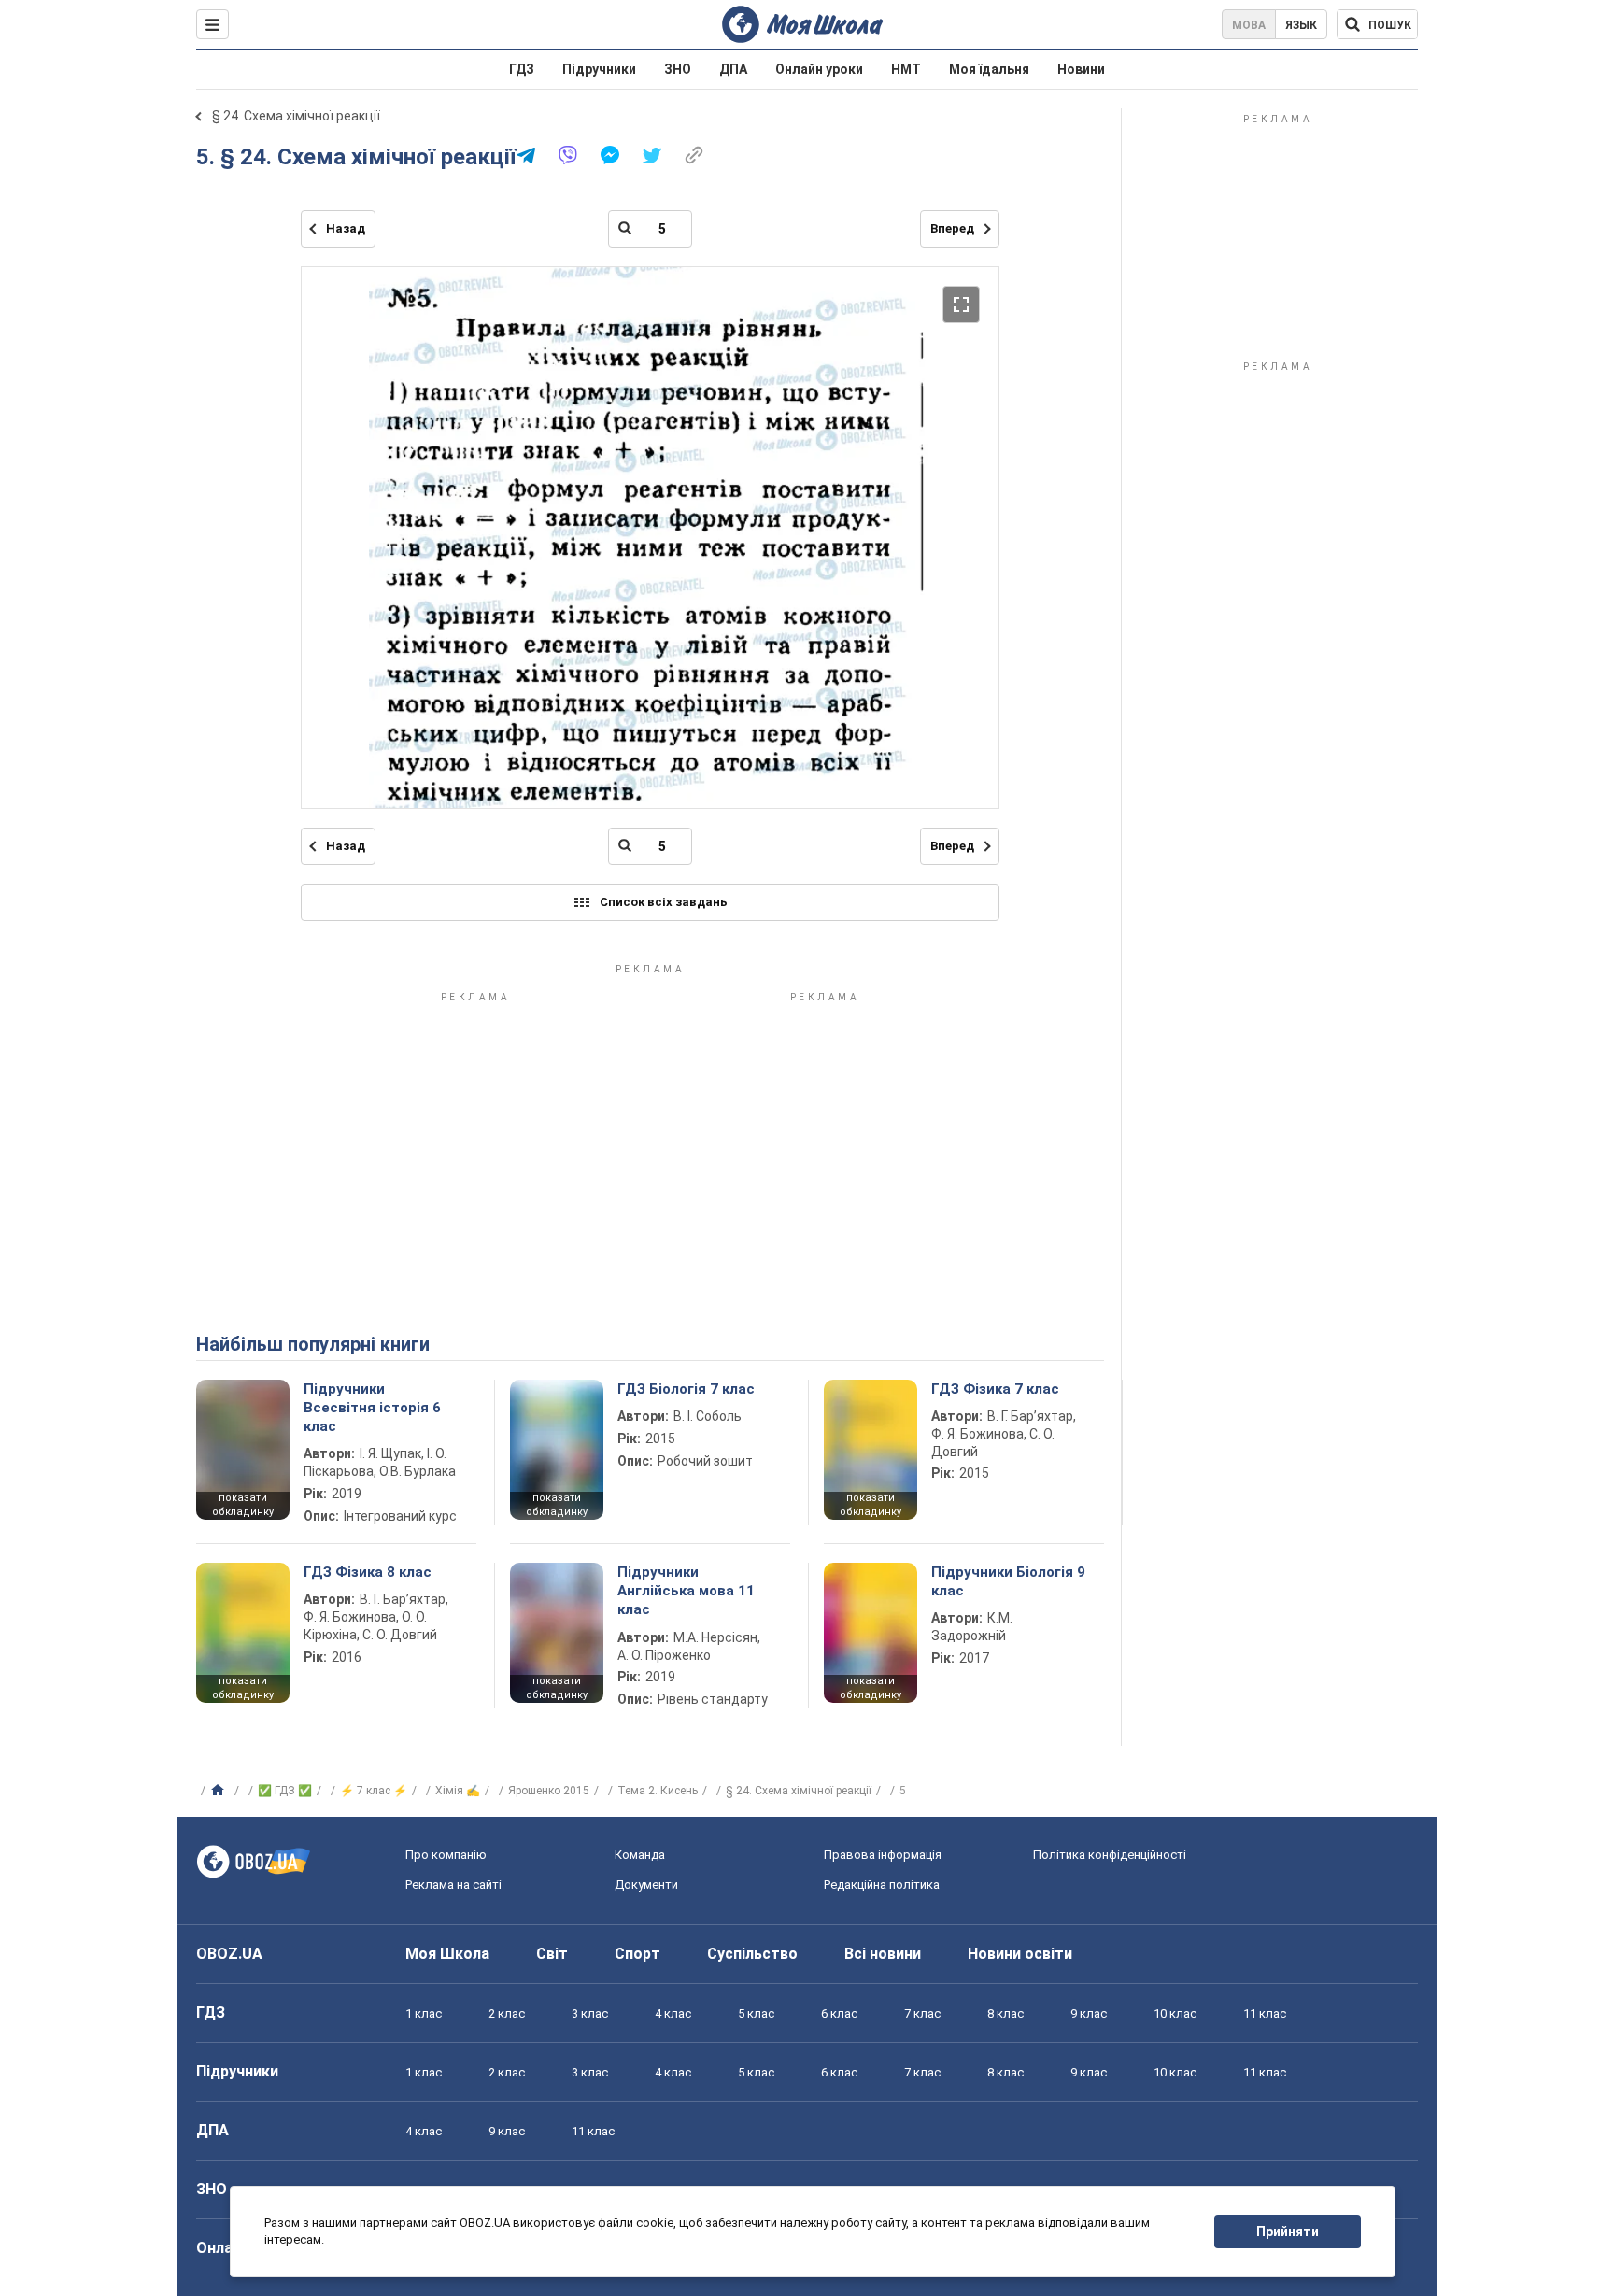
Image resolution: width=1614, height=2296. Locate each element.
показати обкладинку (243, 1505)
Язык (1301, 25)
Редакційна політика (882, 1885)
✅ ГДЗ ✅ (285, 1791)
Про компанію (446, 1855)
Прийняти (1288, 2232)
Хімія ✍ (458, 1791)
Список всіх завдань (664, 902)
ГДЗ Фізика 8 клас (368, 1572)
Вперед (952, 228)
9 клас (1089, 2013)
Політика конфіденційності (1110, 1855)
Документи (646, 1885)
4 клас (673, 2013)
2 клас (507, 2013)
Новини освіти (1020, 1954)
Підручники (599, 69)
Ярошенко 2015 (549, 1791)
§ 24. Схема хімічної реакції (296, 116)
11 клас (1265, 2013)
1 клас (424, 2013)
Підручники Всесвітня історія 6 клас (372, 1408)
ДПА (733, 69)
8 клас (1005, 2013)
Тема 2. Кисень (658, 1791)
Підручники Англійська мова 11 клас (686, 1591)
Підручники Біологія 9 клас (1008, 1581)
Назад (346, 228)
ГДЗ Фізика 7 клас (995, 1389)
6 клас (839, 2013)
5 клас (756, 2013)
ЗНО (678, 69)
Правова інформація (883, 1855)
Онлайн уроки (819, 69)
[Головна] (220, 1791)
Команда (640, 1855)
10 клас (1175, 2013)
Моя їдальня (989, 69)
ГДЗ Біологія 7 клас (686, 1389)
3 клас (590, 2013)
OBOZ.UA (229, 1954)
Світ (552, 1954)
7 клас (922, 2013)
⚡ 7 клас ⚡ (374, 1791)
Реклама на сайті (453, 1885)
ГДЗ (522, 69)
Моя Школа (447, 1954)
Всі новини (883, 1954)
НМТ (906, 69)
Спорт (637, 1954)
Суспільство (752, 1954)
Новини (1081, 69)
